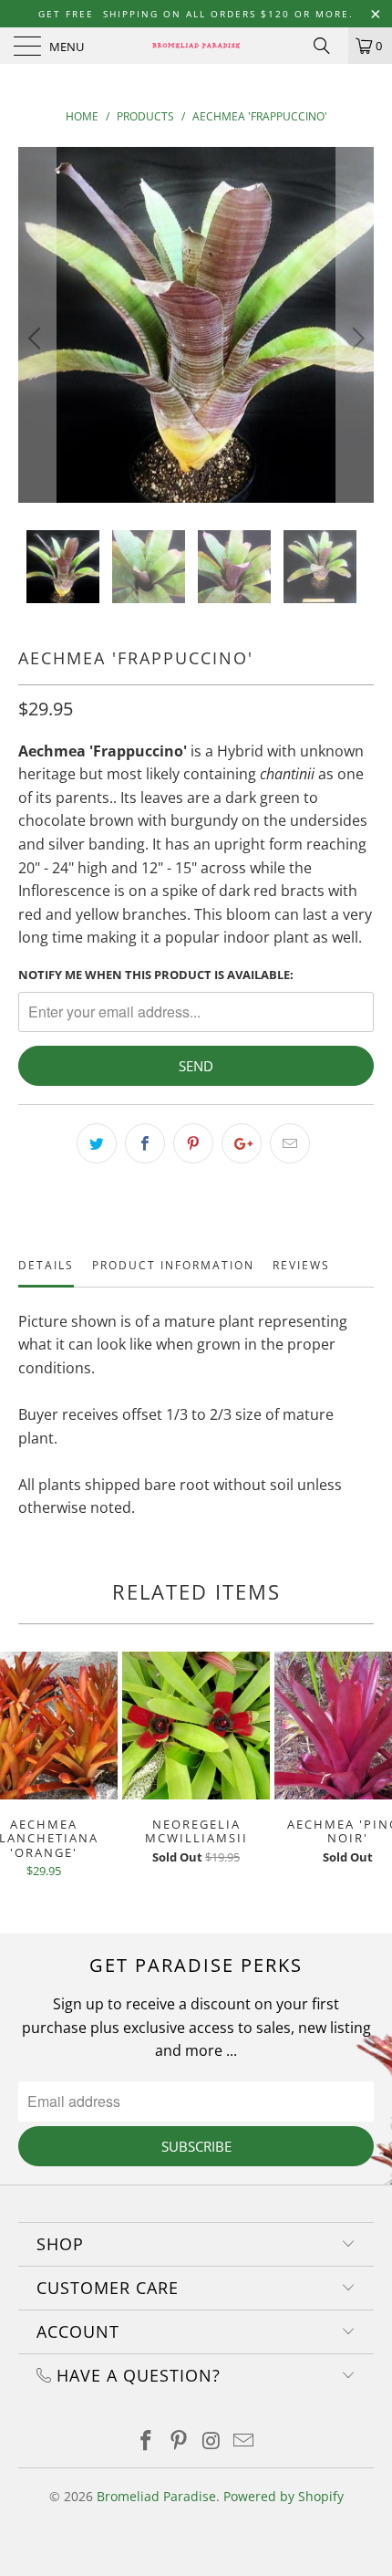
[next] (355, 339)
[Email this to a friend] (290, 1143)
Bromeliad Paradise (156, 2496)
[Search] (328, 46)
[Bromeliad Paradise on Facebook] (147, 2441)
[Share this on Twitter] (97, 1143)
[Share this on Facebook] (145, 1143)
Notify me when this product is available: (156, 975)
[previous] (37, 339)
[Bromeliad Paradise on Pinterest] (179, 2441)
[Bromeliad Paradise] (196, 46)
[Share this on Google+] (242, 1143)
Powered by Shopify (284, 2496)
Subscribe (196, 2146)
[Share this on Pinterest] (193, 1143)
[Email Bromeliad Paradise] (244, 2441)
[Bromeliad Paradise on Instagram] (211, 2441)
